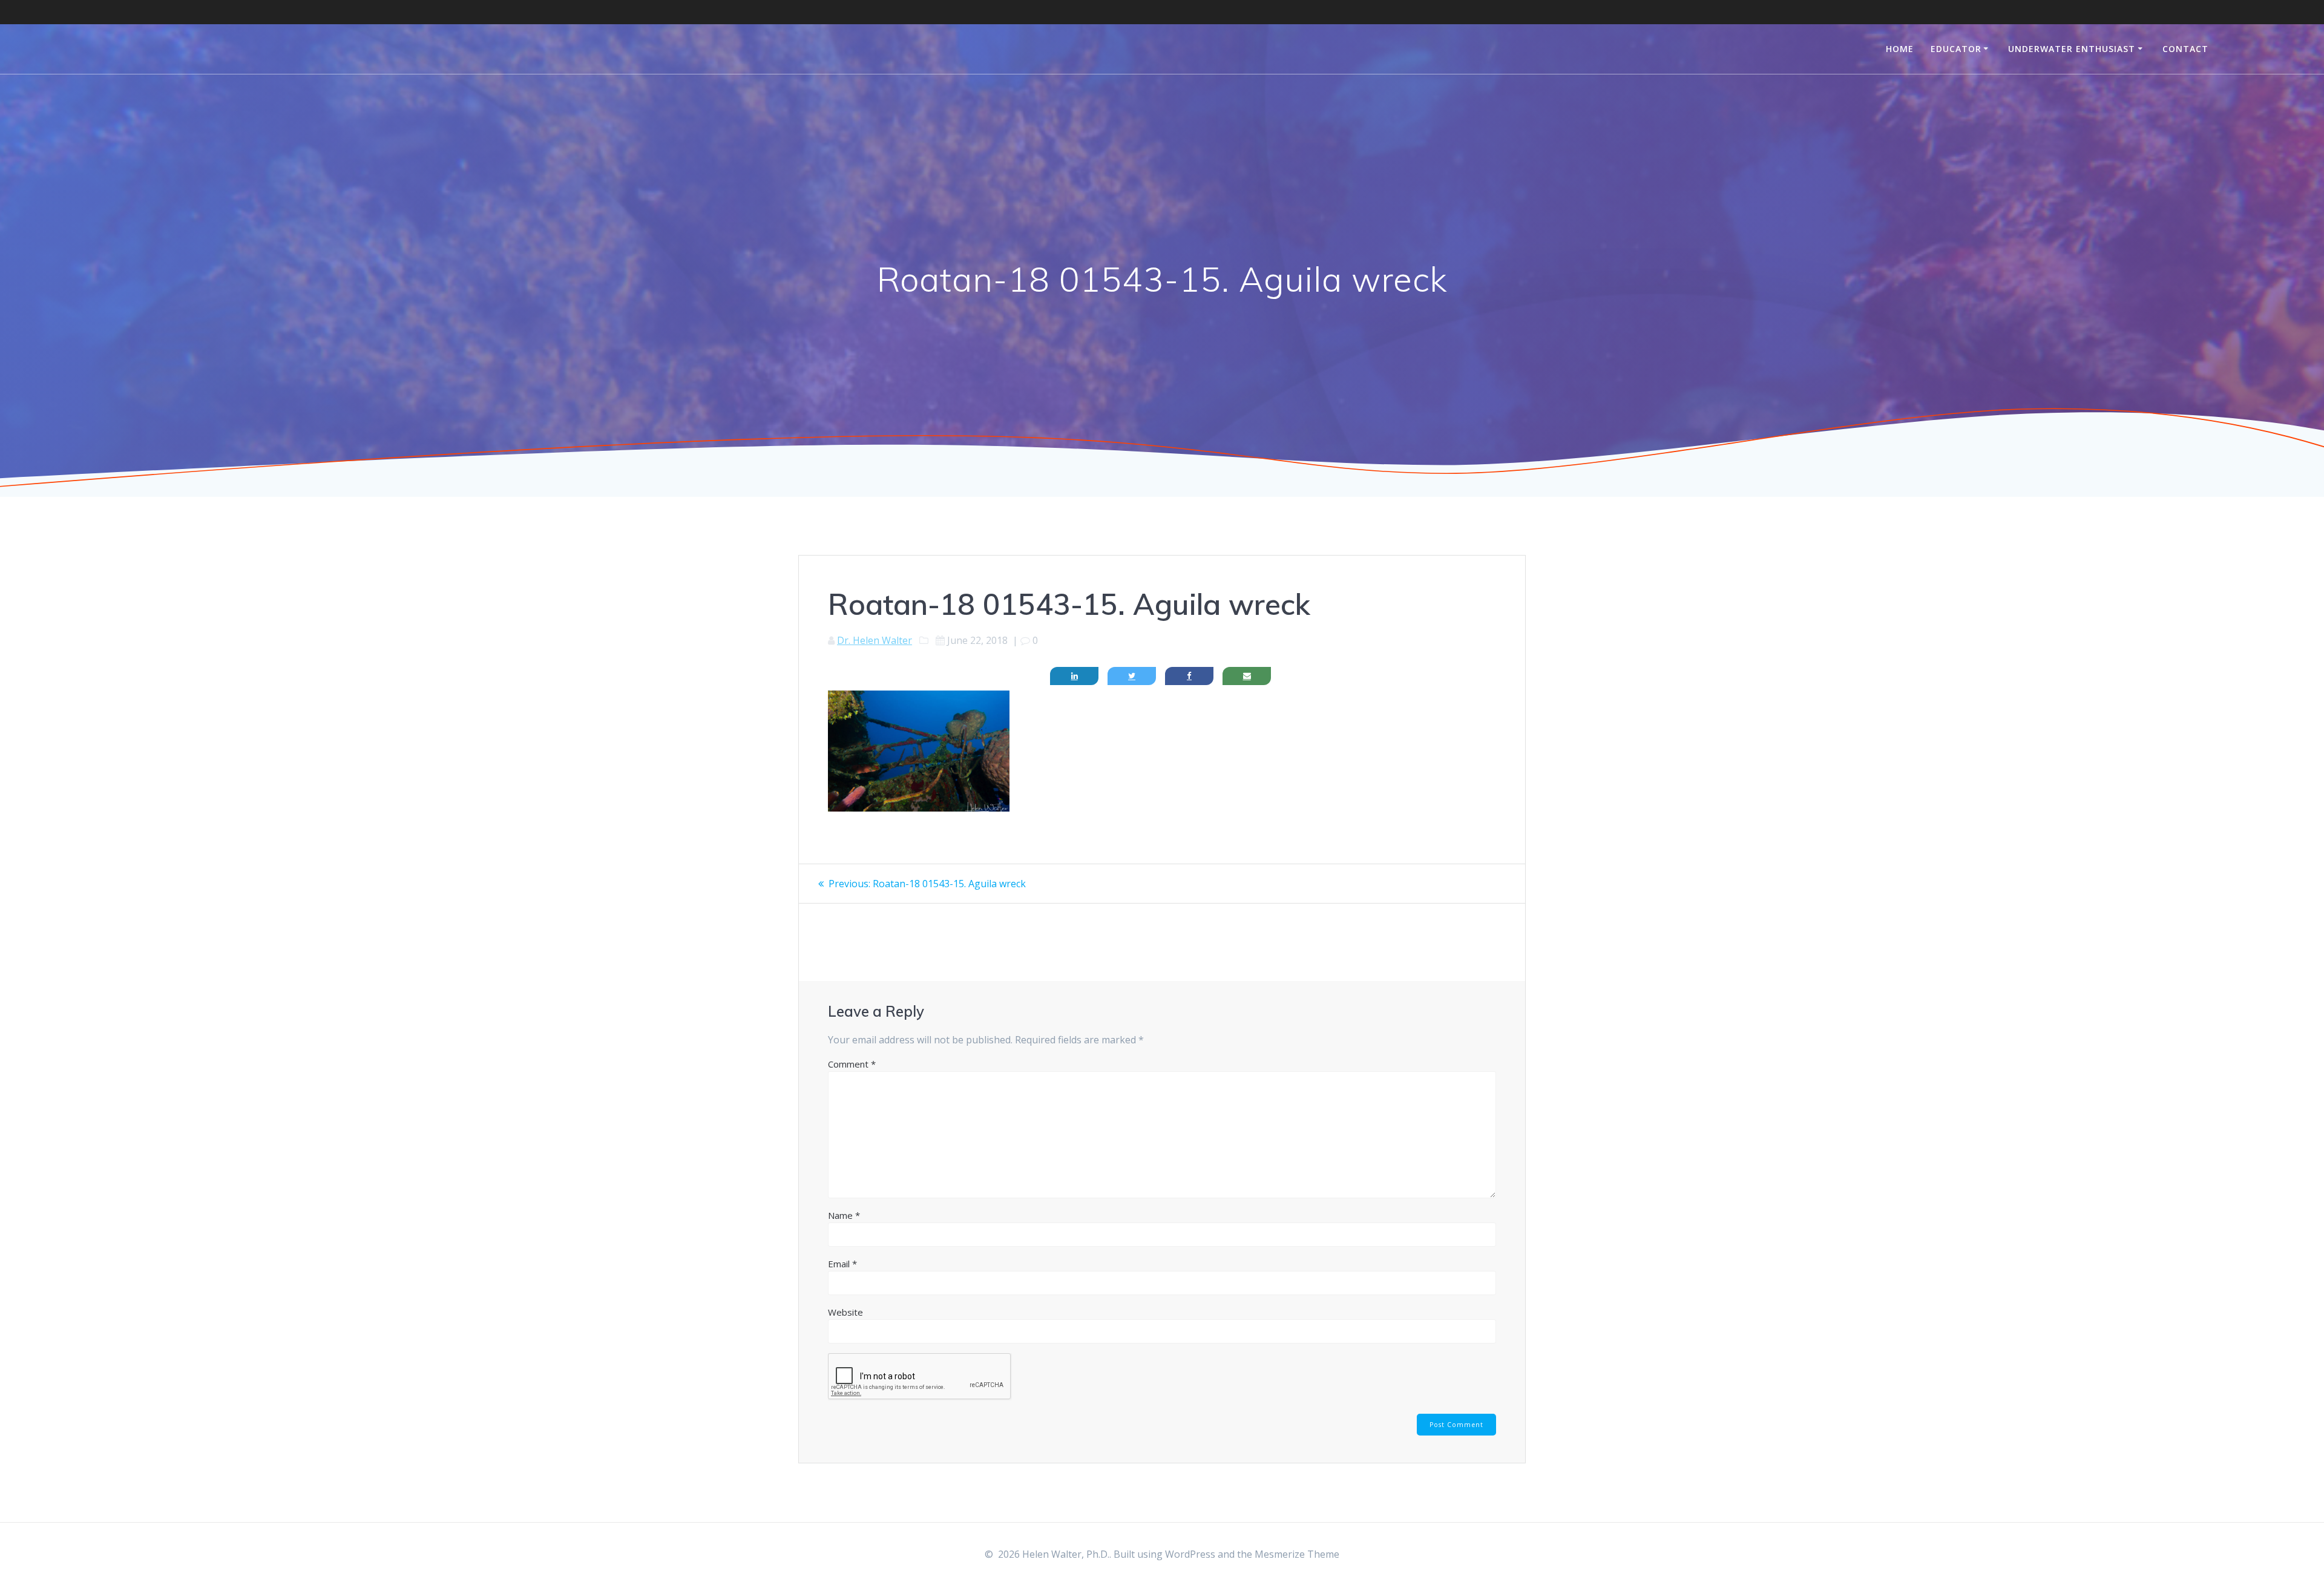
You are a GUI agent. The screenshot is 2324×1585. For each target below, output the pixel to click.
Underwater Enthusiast (2072, 49)
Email (842, 1264)
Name (844, 1215)
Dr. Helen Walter (875, 640)
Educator (1956, 49)
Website (845, 1312)
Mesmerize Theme (1297, 1554)
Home (1900, 49)
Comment (852, 1064)
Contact (2185, 49)
